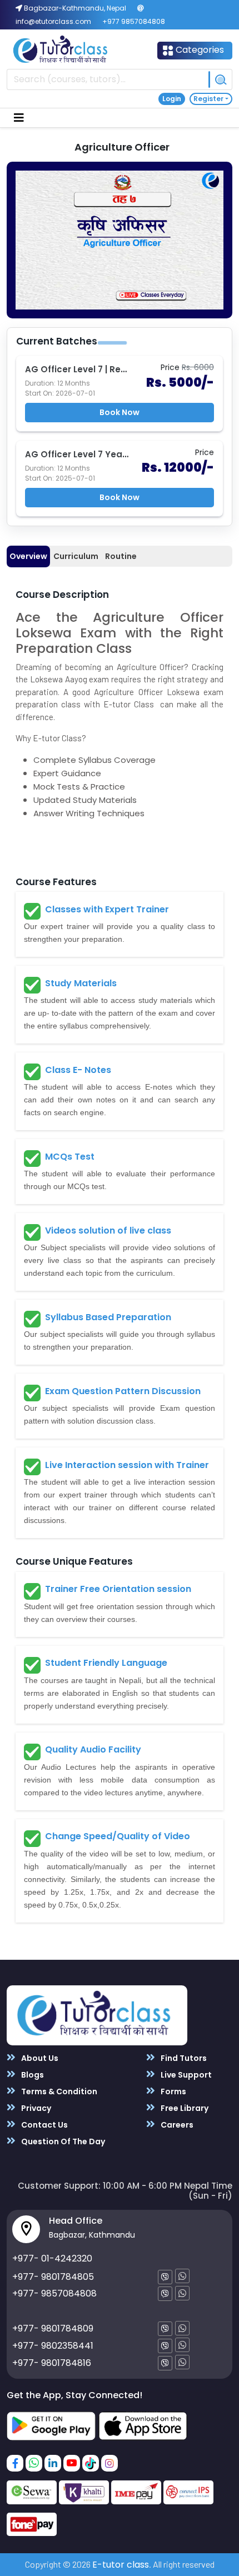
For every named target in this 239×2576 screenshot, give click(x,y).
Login (172, 99)
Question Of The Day (62, 2141)
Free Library (184, 2108)
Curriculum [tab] (76, 556)
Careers (176, 2125)
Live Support (185, 2075)
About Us (39, 2058)
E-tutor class (121, 2565)
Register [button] (208, 99)
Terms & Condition (58, 2091)
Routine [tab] (121, 556)
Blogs (32, 2075)
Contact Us (44, 2125)
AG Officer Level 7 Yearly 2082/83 (98, 454)
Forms (173, 2091)
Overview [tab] (28, 556)
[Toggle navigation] (19, 118)
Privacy (35, 2108)
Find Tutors (183, 2058)
